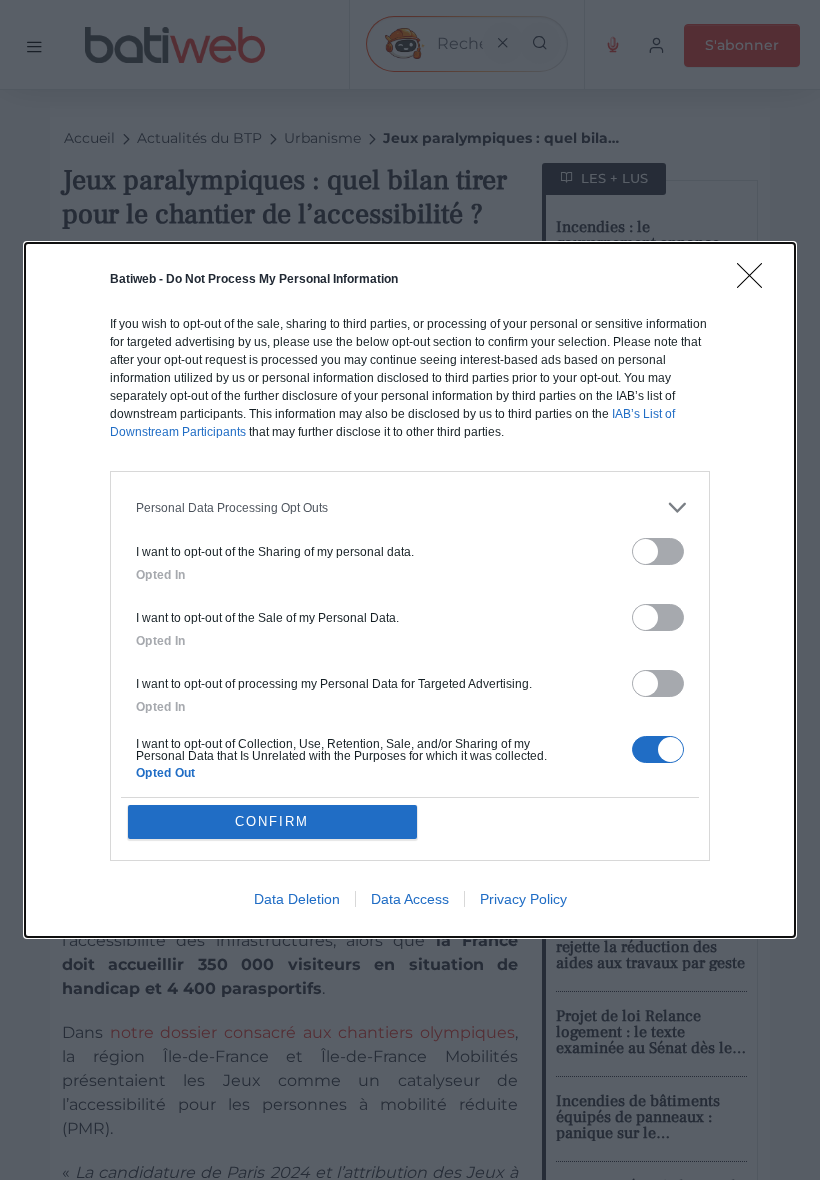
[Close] (756, 282)
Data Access (410, 899)
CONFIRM (272, 821)
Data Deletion (297, 899)
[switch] (658, 551)
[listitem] (410, 507)
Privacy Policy (523, 899)
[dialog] (410, 590)
